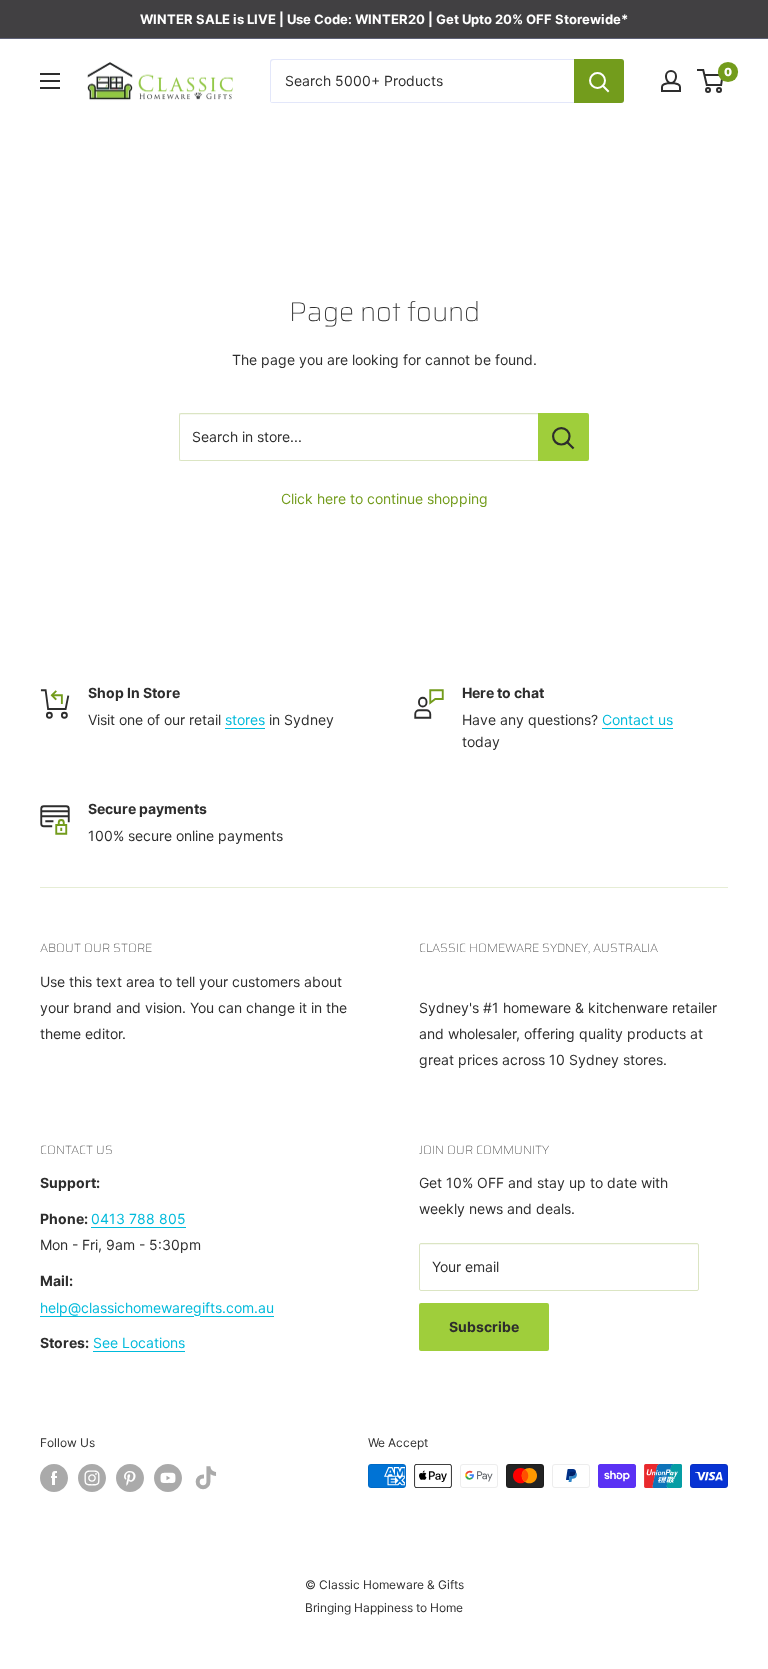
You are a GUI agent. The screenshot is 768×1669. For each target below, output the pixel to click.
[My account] (671, 81)
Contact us (637, 719)
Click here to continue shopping (384, 498)
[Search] (599, 81)
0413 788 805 (138, 1218)
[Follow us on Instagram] (92, 1478)
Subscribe (484, 1326)
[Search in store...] (563, 437)
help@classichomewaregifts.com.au (157, 1307)
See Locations (139, 1342)
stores (245, 719)
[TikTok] (206, 1481)
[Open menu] (50, 81)
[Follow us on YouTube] (168, 1478)
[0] (711, 81)
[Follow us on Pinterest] (130, 1478)
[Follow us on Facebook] (54, 1478)
